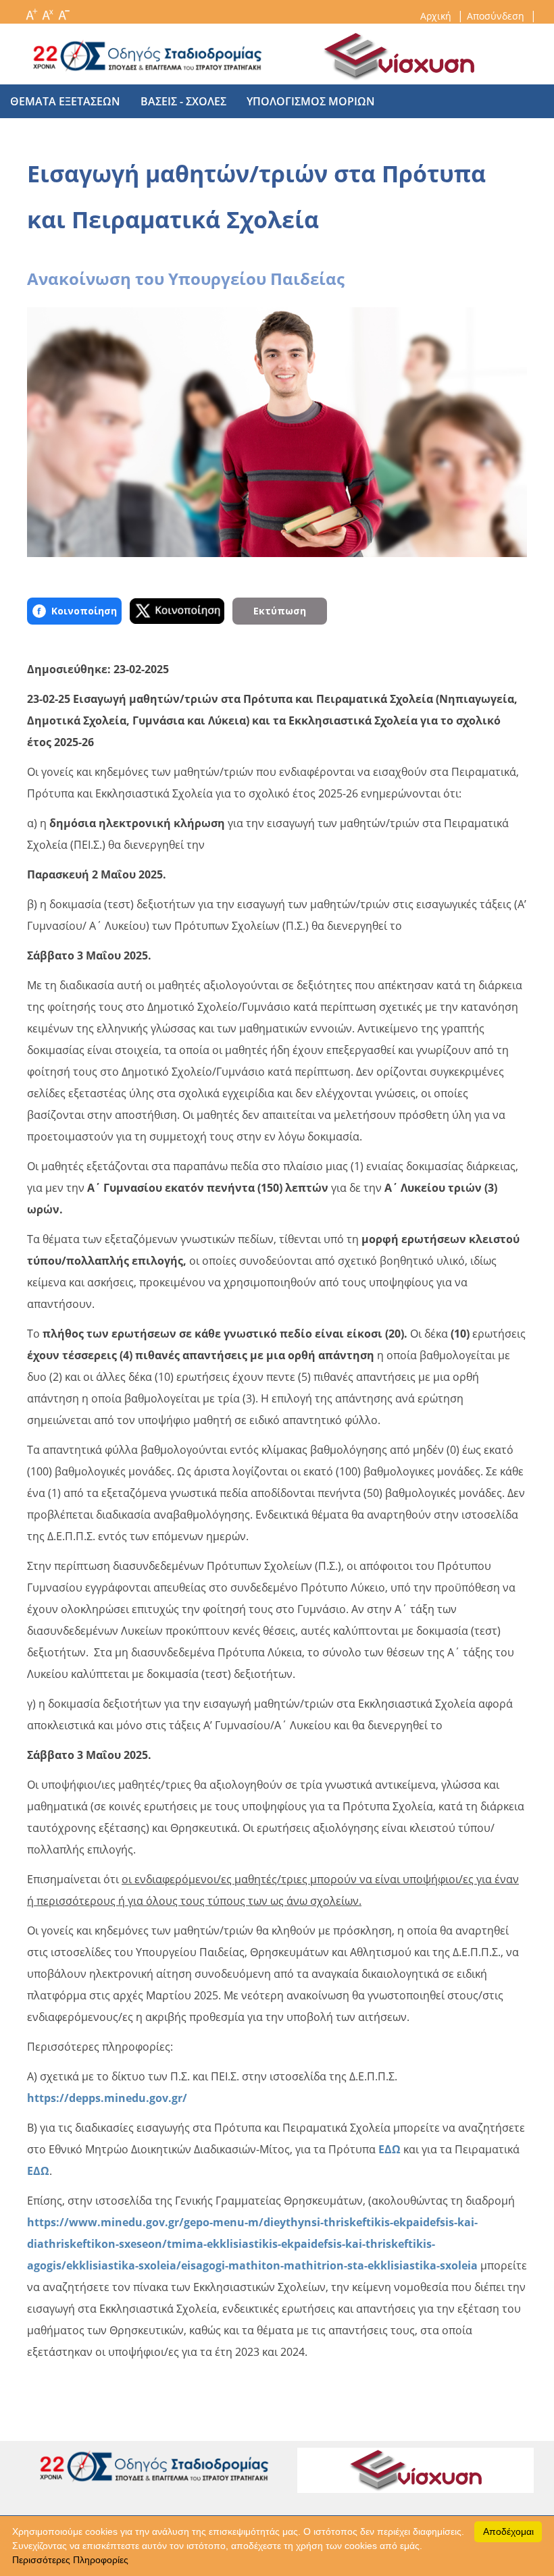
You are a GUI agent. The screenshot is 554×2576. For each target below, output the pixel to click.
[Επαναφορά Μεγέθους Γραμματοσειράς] (47, 11)
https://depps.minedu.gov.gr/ (107, 2098)
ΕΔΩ (389, 2149)
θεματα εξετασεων (65, 101)
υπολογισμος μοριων (311, 101)
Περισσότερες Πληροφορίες (70, 2560)
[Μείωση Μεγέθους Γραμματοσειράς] (64, 11)
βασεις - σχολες (183, 101)
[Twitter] (177, 611)
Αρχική (437, 16)
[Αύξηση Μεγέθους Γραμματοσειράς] (31, 11)
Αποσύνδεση (497, 16)
